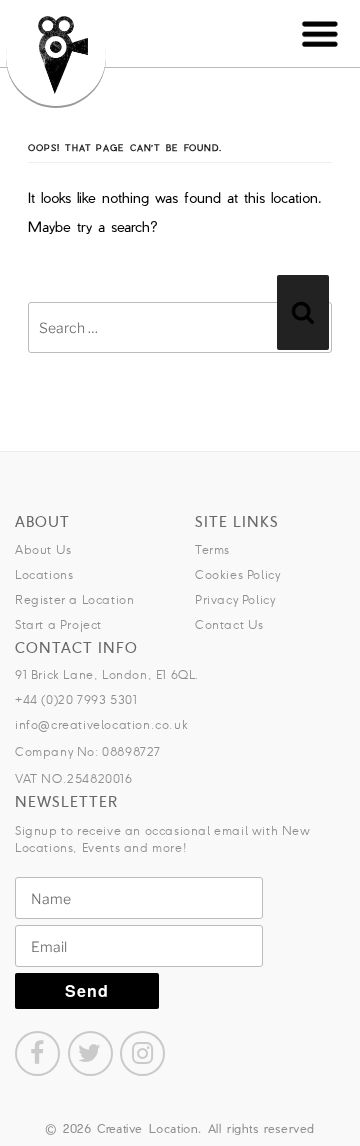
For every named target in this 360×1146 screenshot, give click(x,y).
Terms (212, 549)
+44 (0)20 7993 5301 (76, 699)
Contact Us (229, 624)
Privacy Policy (235, 599)
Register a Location (74, 599)
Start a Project (58, 624)
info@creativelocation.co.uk (101, 724)
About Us (43, 549)
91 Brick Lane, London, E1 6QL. (107, 674)
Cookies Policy (237, 574)
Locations (44, 574)
